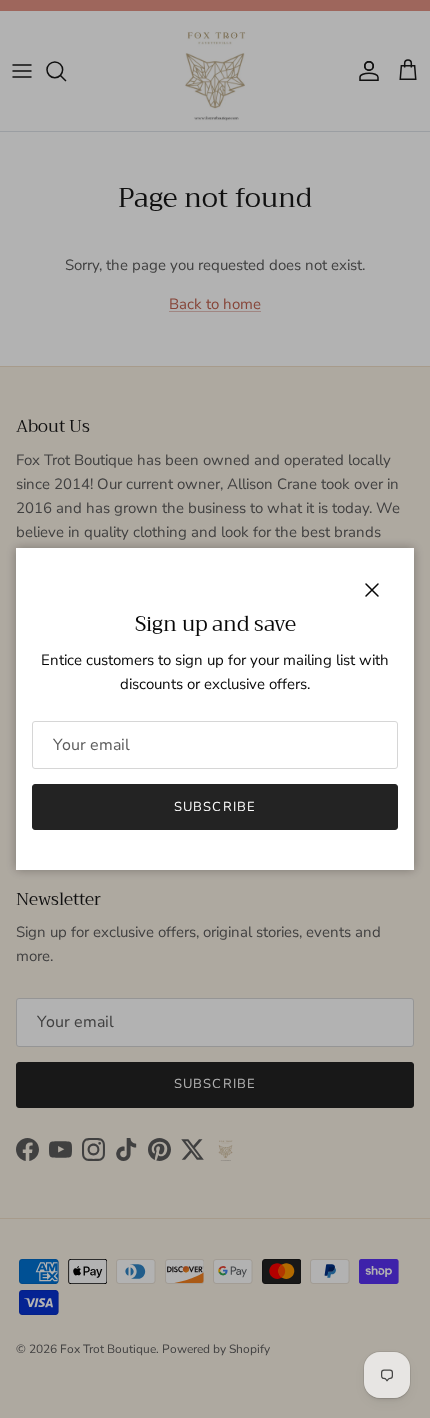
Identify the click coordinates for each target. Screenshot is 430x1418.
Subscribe (214, 807)
